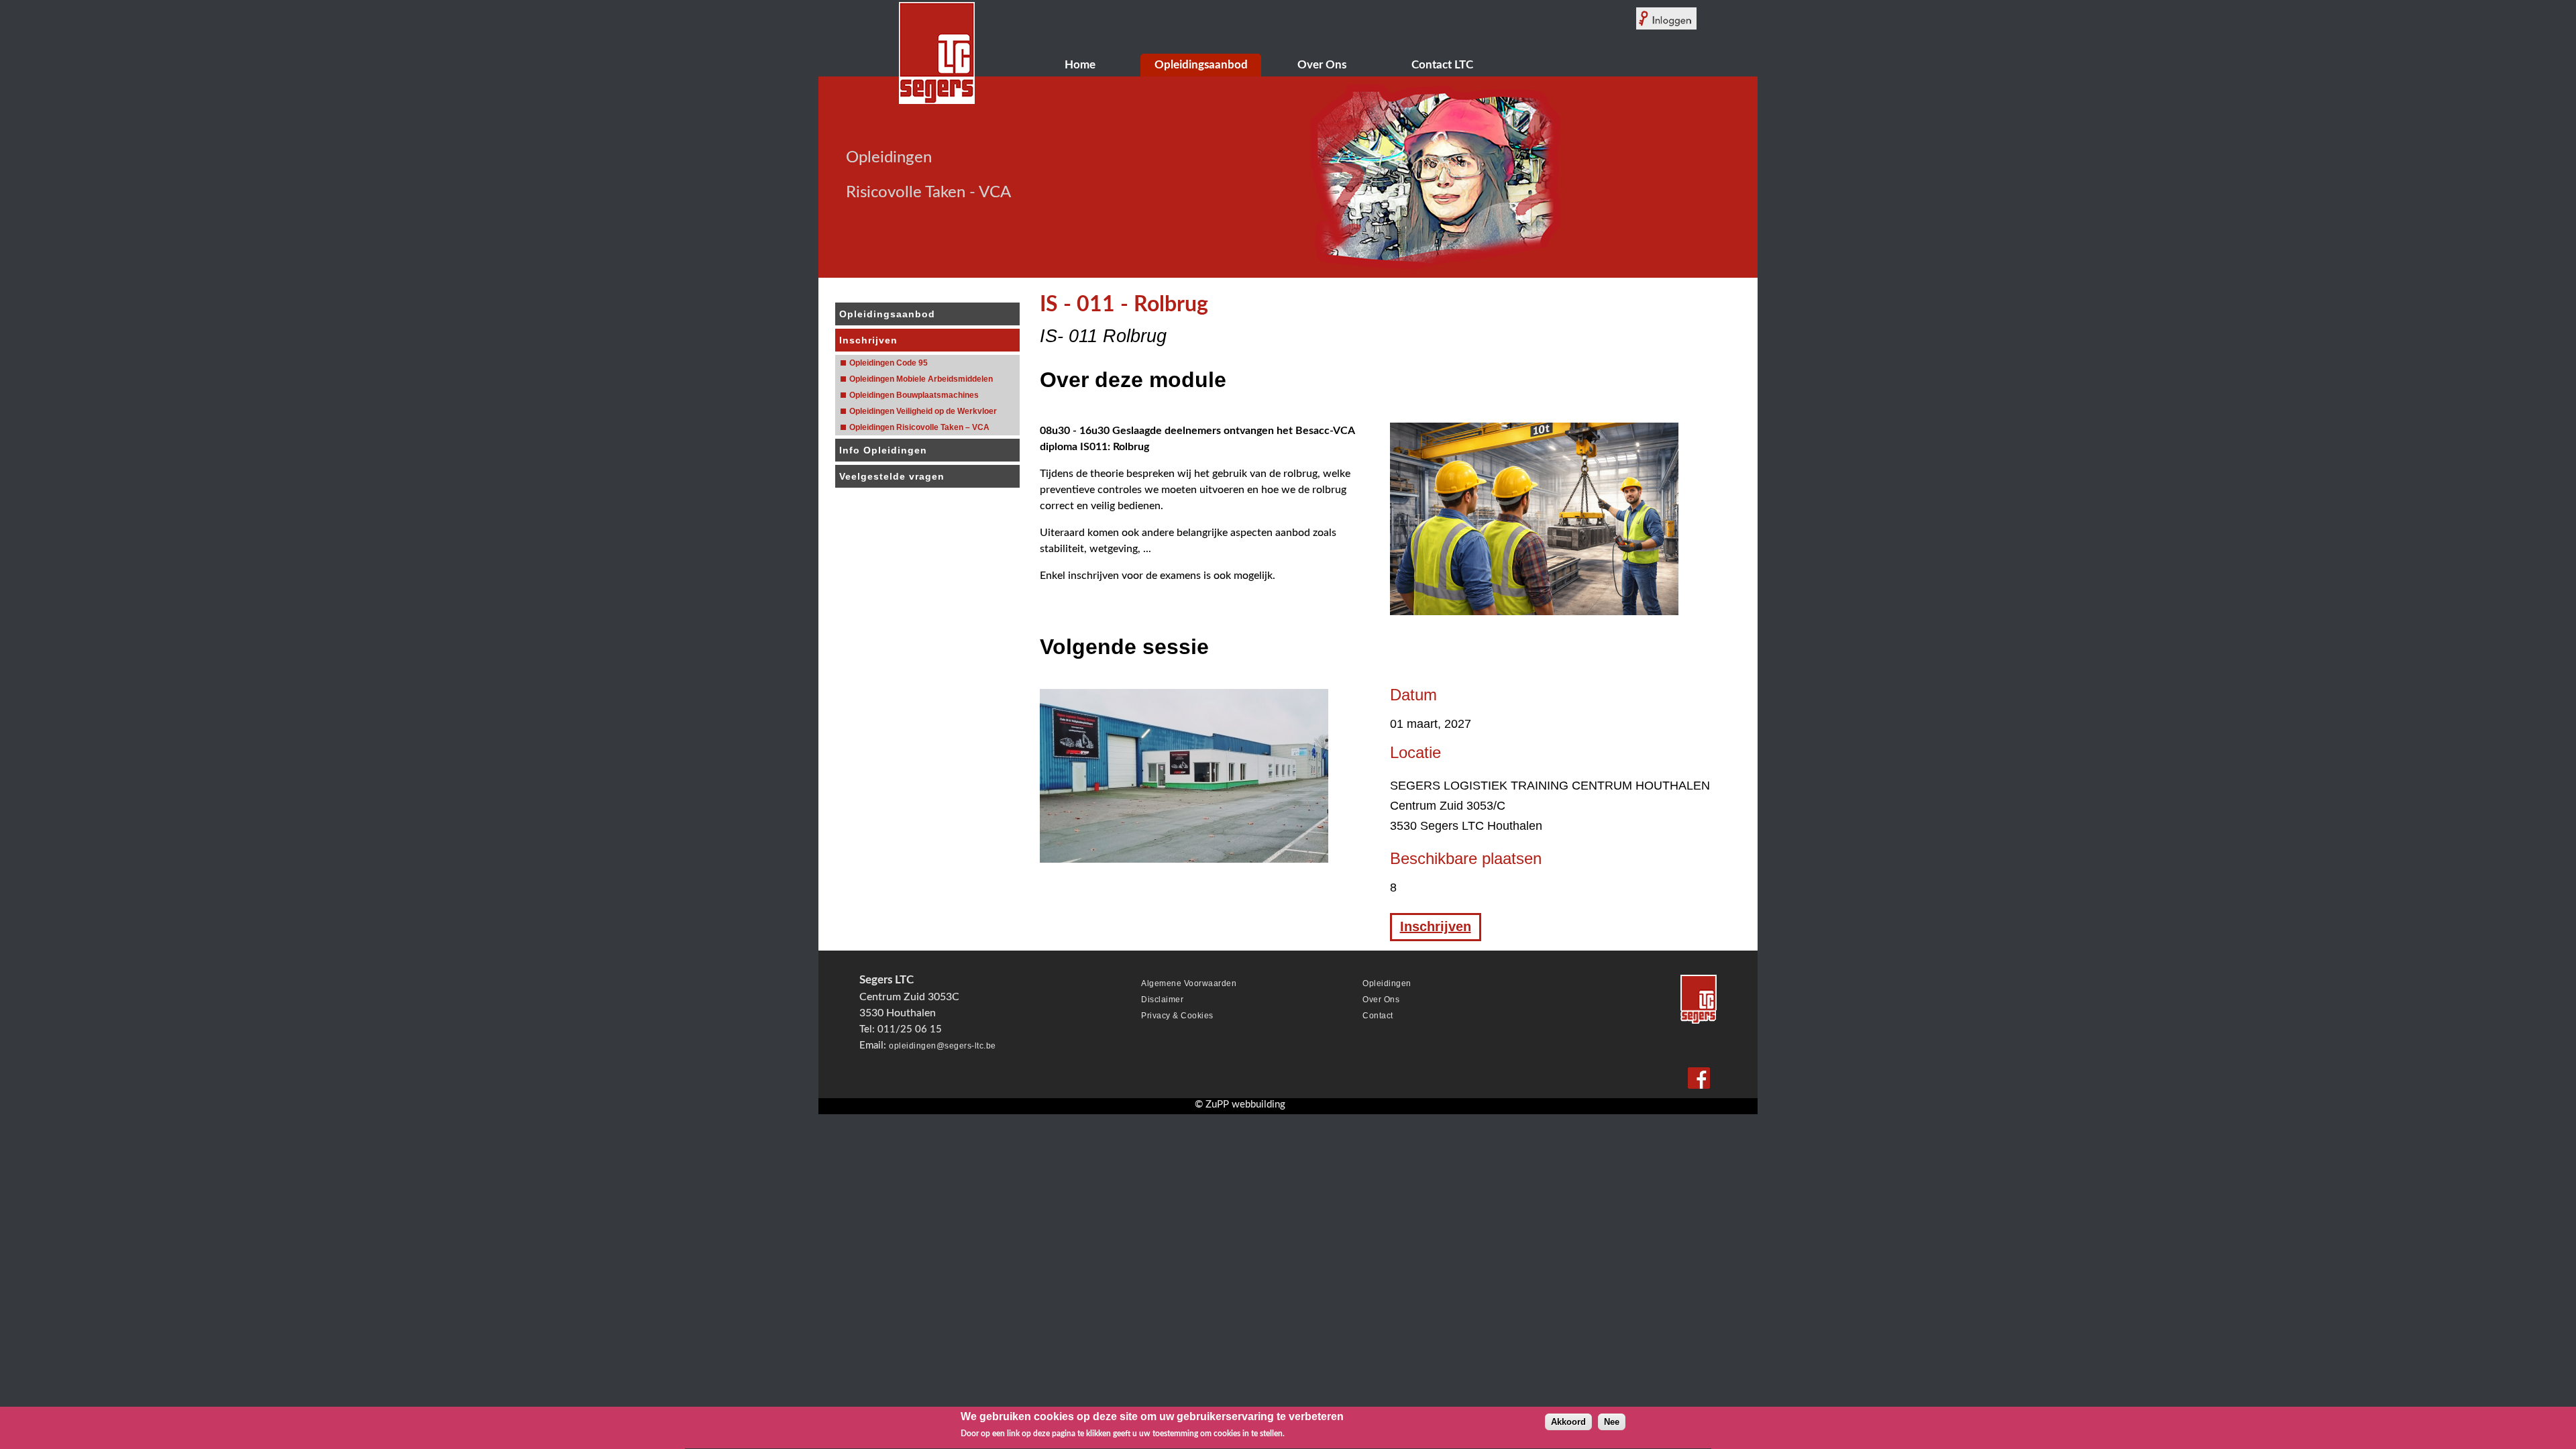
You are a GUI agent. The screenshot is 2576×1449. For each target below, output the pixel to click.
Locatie (1415, 753)
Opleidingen (1387, 983)
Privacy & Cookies (1177, 1016)
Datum (1413, 695)
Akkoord (1568, 1422)
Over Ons (1381, 1000)
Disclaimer (1162, 1000)
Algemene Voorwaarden (1189, 983)
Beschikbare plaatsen (1466, 859)
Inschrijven (1436, 926)
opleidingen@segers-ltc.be (943, 1046)
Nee (1612, 1422)
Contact (1378, 1016)
